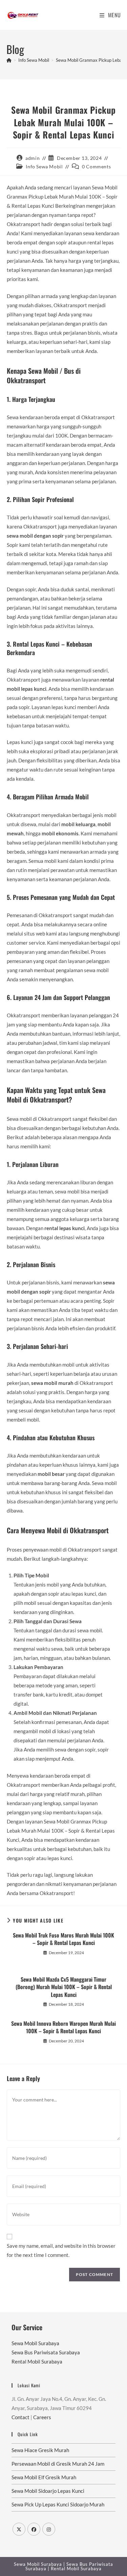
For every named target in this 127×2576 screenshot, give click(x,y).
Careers (42, 2417)
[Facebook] (34, 2529)
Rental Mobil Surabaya (37, 2361)
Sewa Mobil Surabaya (35, 2343)
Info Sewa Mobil (44, 166)
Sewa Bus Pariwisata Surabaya (46, 2352)
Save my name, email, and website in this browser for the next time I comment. (61, 2250)
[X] (19, 2529)
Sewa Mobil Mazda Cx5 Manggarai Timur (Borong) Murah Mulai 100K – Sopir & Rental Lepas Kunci (64, 1987)
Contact (20, 2417)
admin (33, 158)
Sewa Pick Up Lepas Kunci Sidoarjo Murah (58, 2504)
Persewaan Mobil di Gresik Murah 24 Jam (58, 2464)
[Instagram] (49, 2529)
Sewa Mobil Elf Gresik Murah (44, 2477)
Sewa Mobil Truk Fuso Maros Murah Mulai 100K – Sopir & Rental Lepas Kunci (63, 1939)
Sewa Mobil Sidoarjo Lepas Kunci (48, 2491)
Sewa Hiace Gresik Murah (40, 2450)
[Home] (9, 60)
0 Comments (96, 166)
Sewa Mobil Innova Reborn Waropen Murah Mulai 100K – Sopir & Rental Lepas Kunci (63, 2027)
